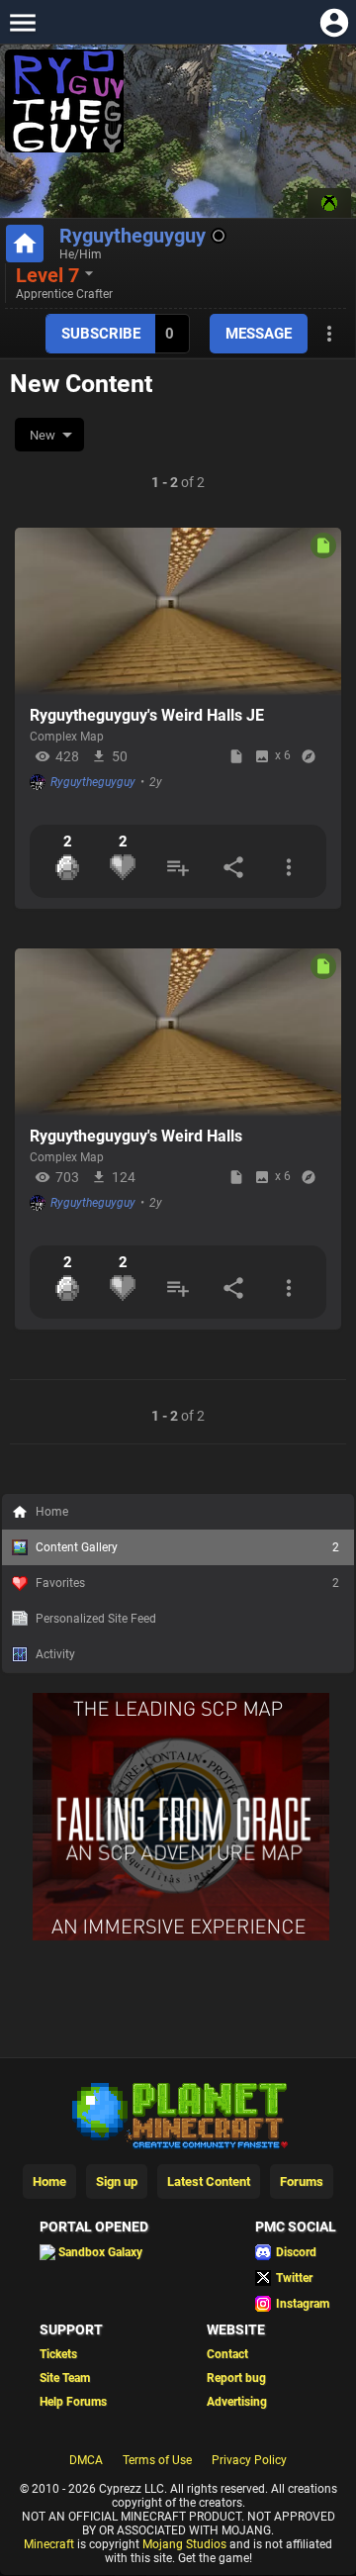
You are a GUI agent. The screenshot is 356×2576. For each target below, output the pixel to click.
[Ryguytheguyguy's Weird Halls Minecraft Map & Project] (178, 1033)
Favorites (187, 1583)
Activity (55, 1654)
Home (52, 1512)
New (43, 435)
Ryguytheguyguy (133, 236)
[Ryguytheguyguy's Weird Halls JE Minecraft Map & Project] (178, 612)
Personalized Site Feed (96, 1619)
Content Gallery (187, 1547)
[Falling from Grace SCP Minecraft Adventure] (181, 2187)
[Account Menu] (334, 22)
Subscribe (101, 334)
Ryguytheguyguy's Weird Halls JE (147, 715)
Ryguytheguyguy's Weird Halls (136, 1136)
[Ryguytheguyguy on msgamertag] (329, 203)
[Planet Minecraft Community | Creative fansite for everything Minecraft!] (178, 2364)
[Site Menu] (22, 22)
